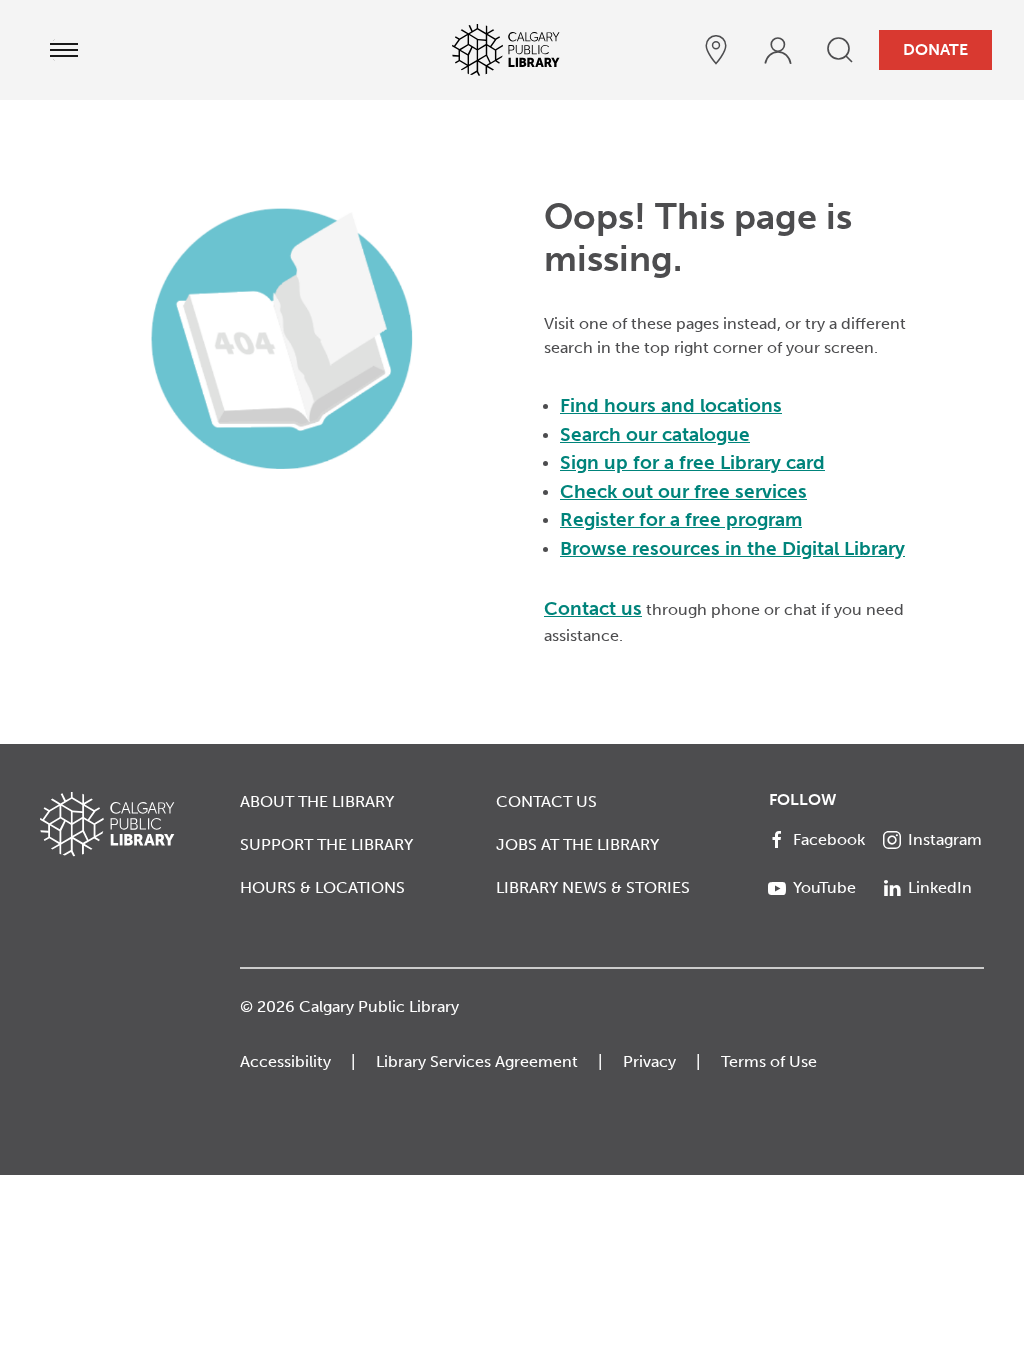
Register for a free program (681, 519)
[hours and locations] (716, 50)
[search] (840, 50)
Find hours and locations (671, 405)
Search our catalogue (655, 434)
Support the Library (326, 844)
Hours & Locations (322, 887)
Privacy (649, 1061)
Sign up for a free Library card (692, 462)
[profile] (778, 50)
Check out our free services (683, 491)
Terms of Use (769, 1061)
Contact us (593, 608)
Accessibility (285, 1061)
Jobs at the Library (577, 844)
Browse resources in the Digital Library (732, 548)
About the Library (317, 801)
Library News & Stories (593, 887)
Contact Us (546, 801)
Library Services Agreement (477, 1061)
